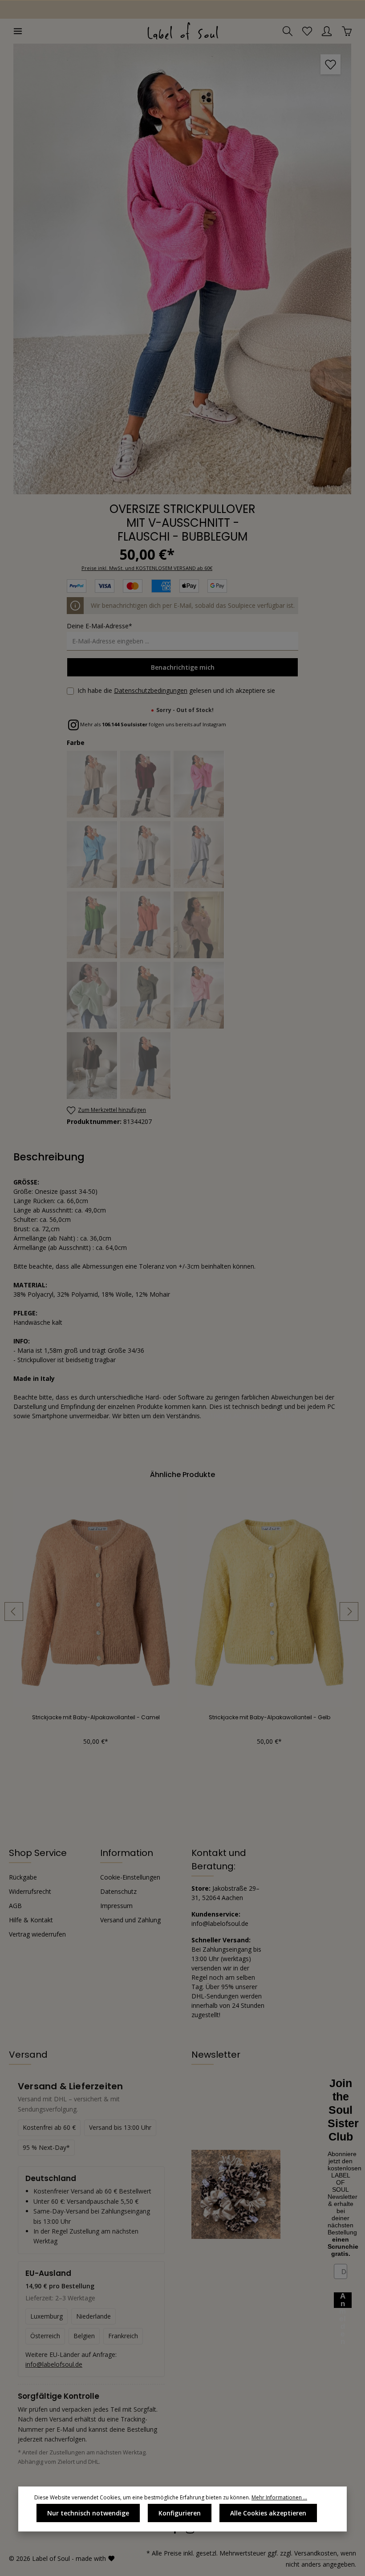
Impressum (116, 1906)
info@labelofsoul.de (54, 2364)
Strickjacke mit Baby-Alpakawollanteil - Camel (96, 1717)
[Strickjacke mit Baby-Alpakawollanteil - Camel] (96, 1597)
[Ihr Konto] (327, 31)
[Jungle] (92, 925)
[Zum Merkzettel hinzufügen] (331, 64)
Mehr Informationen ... (279, 2497)
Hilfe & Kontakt (31, 1920)
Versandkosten (316, 2553)
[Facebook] (176, 2532)
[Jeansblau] (199, 855)
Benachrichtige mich (183, 667)
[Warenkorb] (347, 31)
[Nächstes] (349, 1612)
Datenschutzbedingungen (151, 690)
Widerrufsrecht (30, 1891)
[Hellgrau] (146, 855)
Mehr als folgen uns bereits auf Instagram (152, 724)
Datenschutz (118, 1891)
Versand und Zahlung (130, 1920)
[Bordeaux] (146, 784)
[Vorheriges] (14, 1612)
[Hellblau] (92, 855)
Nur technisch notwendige (88, 2513)
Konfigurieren (180, 2513)
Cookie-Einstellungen (130, 1877)
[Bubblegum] (199, 784)
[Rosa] (199, 995)
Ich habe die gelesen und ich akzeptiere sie (176, 690)
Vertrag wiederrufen (37, 1934)
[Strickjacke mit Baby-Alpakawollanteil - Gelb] (269, 1597)
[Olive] (146, 995)
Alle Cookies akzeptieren (268, 2513)
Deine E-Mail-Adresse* (99, 626)
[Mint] (92, 995)
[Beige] (92, 784)
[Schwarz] (146, 1066)
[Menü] (18, 31)
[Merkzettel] (307, 31)
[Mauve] (199, 925)
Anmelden (343, 2300)
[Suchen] (288, 31)
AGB (15, 1906)
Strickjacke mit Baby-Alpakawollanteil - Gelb (270, 1717)
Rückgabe (23, 1877)
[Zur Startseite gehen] (182, 31)
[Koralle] (146, 925)
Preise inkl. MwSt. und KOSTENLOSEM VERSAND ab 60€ (147, 568)
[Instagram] (190, 2532)
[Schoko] (92, 1066)
